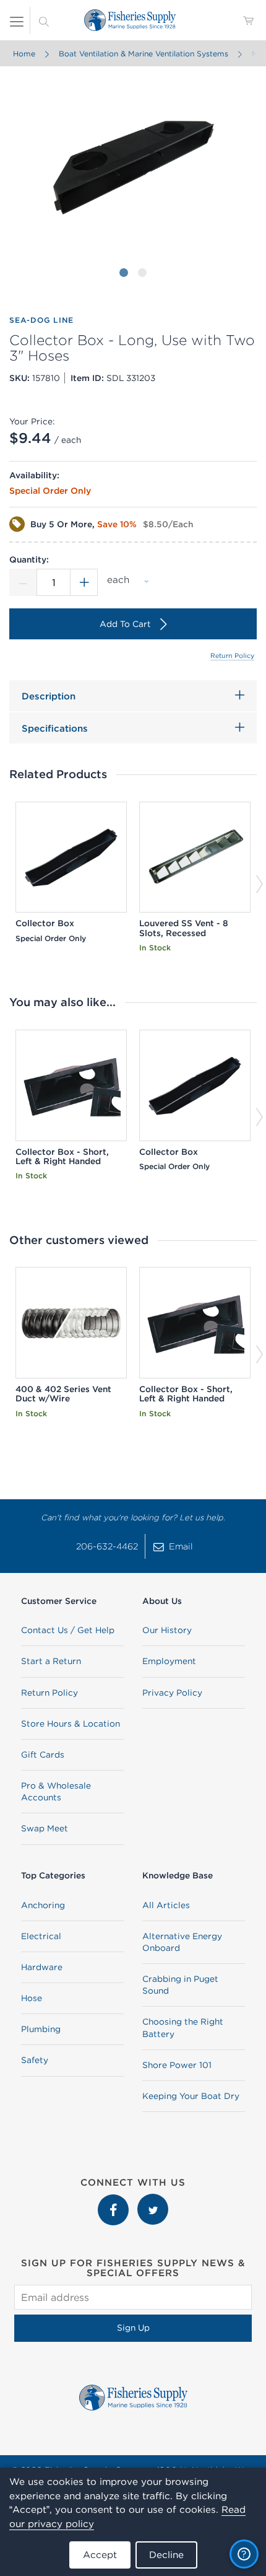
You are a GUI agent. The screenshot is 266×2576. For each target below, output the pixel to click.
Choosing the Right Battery (183, 2027)
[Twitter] (153, 2200)
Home (24, 54)
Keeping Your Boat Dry (191, 2096)
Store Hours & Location (71, 1724)
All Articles (166, 1905)
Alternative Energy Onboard (182, 1942)
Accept (100, 2555)
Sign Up (133, 2328)
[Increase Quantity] (84, 582)
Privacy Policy (172, 1693)
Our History (167, 1630)
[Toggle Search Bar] (44, 20)
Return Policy (232, 655)
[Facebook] (114, 2200)
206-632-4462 (107, 1546)
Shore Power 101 (177, 2065)
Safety (35, 2060)
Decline (166, 2555)
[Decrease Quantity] (23, 582)
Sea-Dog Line (41, 320)
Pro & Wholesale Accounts (56, 1791)
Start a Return (51, 1661)
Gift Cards (43, 1755)
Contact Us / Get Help (68, 1630)
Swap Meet (45, 1828)
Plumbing (41, 2029)
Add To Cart (125, 624)
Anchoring (43, 1905)
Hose (32, 1998)
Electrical (41, 1936)
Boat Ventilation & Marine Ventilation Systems (144, 54)
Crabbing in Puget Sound (180, 1985)
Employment (169, 1661)
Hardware (42, 1967)
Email (181, 1546)
